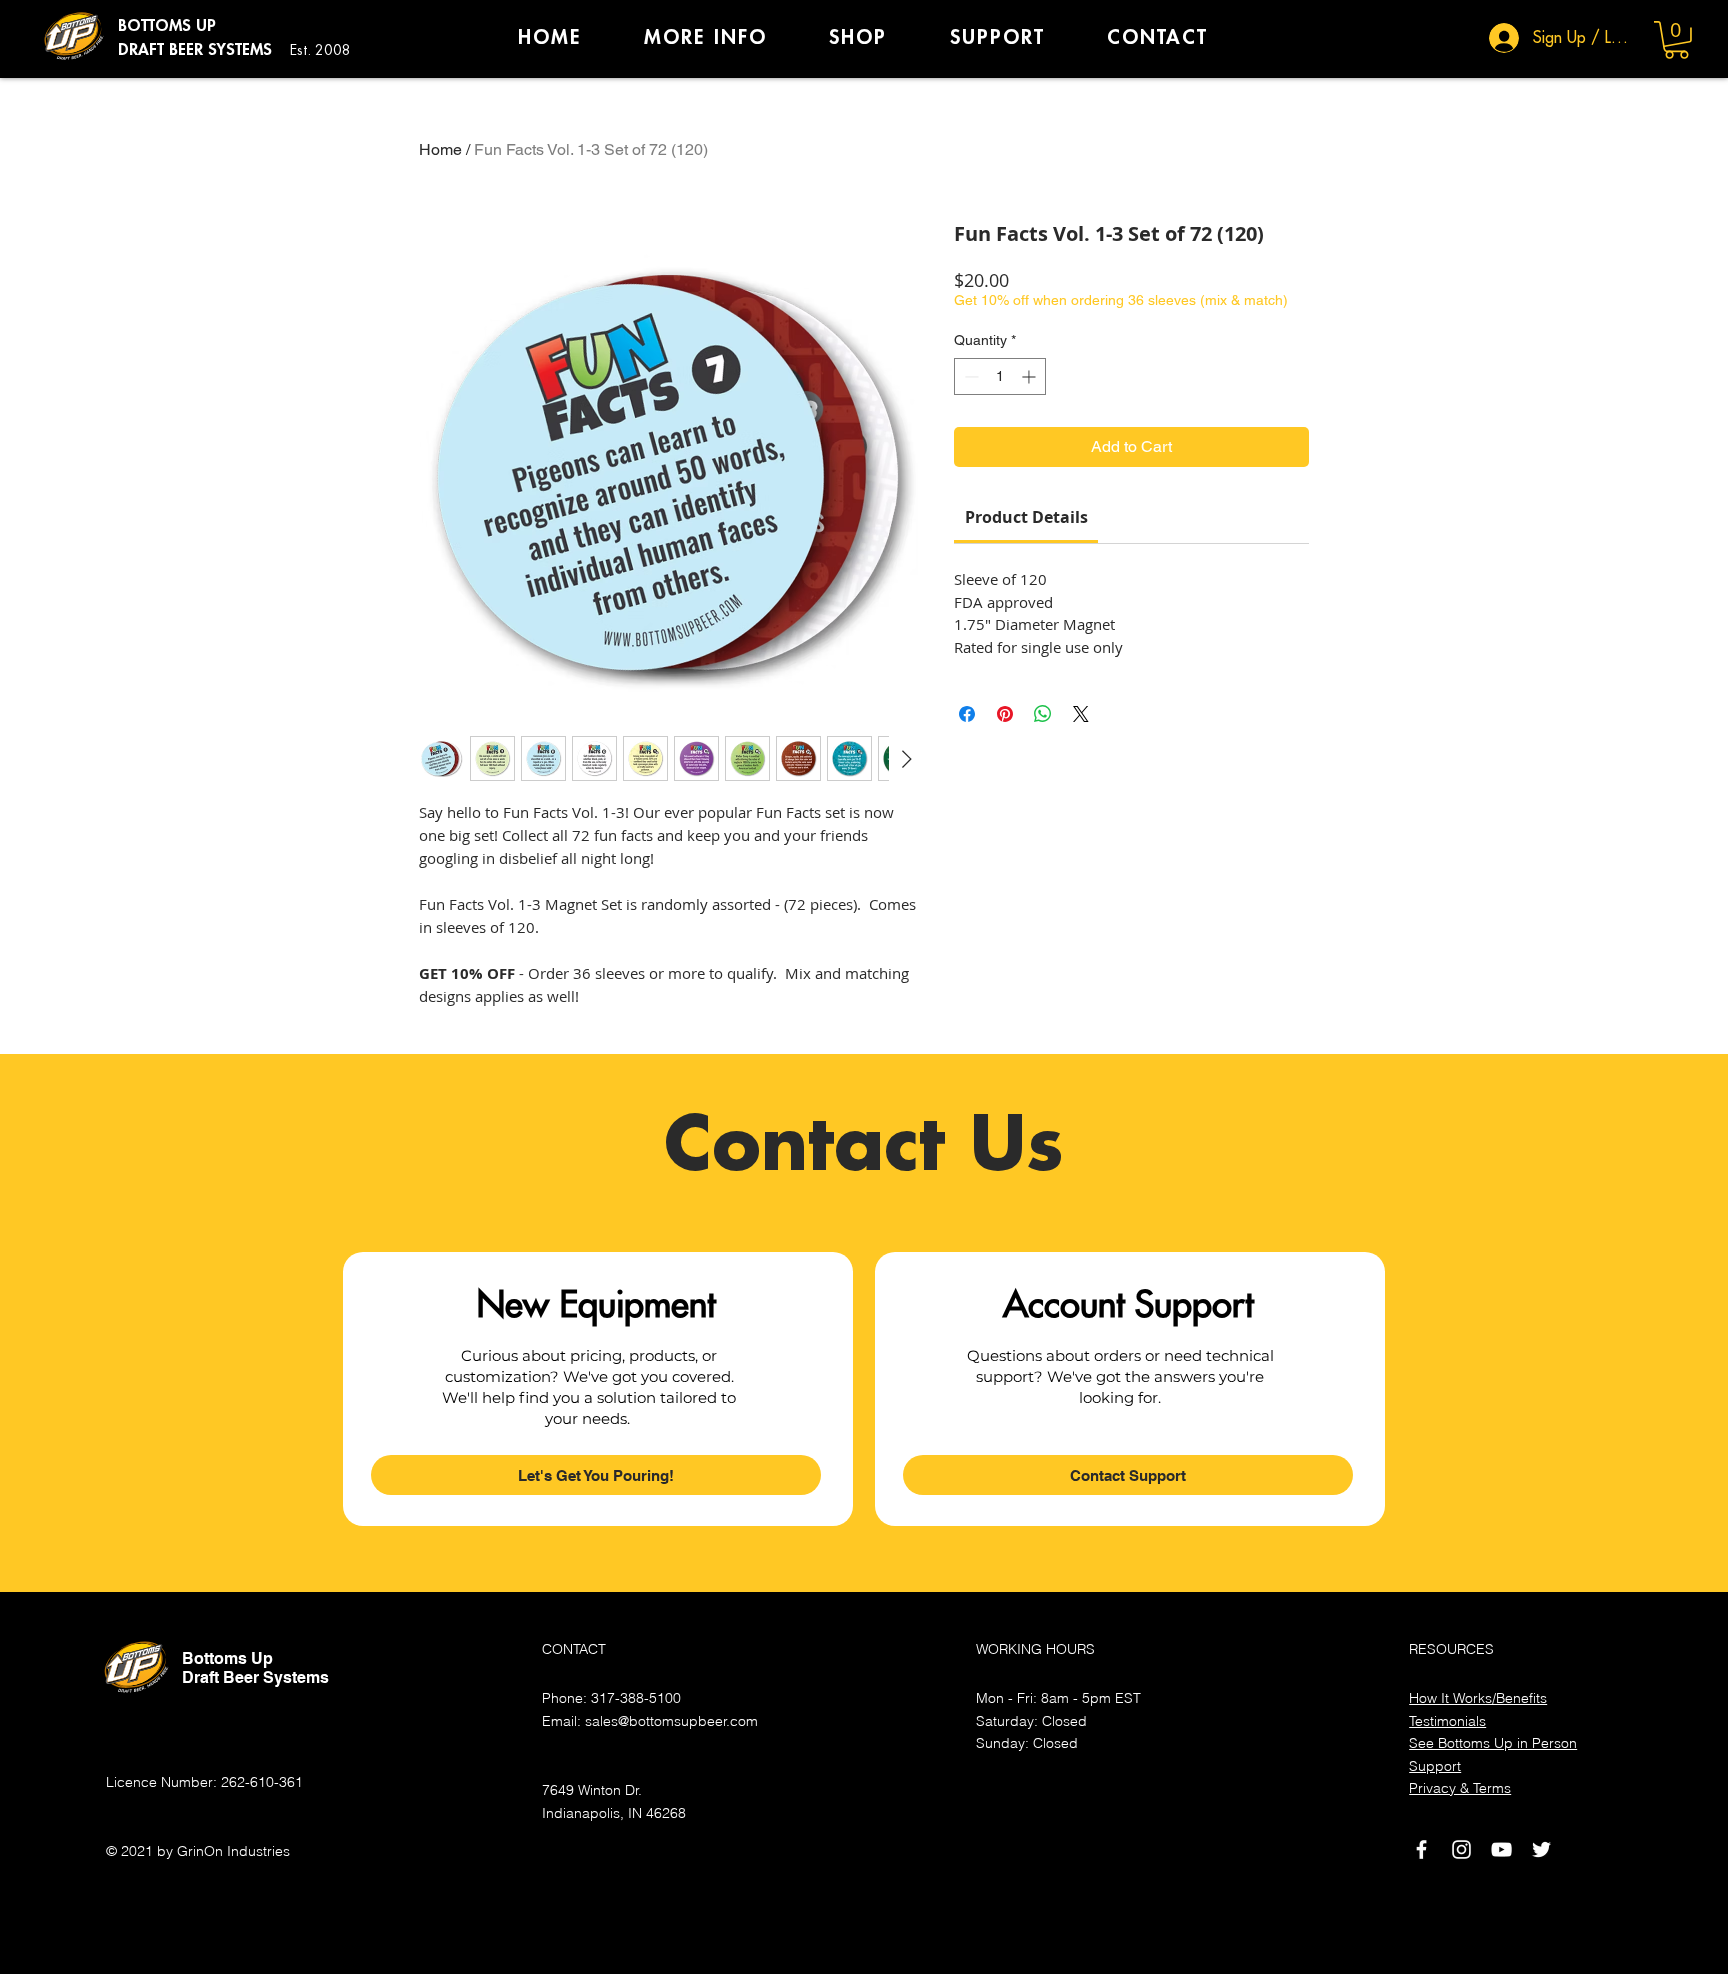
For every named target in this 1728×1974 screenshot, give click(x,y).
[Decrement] (969, 376)
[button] (1676, 40)
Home (440, 149)
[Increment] (1030, 376)
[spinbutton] (1000, 376)
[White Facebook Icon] (1421, 1849)
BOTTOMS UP (167, 26)
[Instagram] (1461, 1849)
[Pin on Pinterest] (1005, 714)
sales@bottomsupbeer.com (671, 1721)
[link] (1026, 517)
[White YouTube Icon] (1501, 1849)
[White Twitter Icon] (1541, 1849)
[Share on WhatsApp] (1043, 714)
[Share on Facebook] (967, 714)
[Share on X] (1081, 714)
